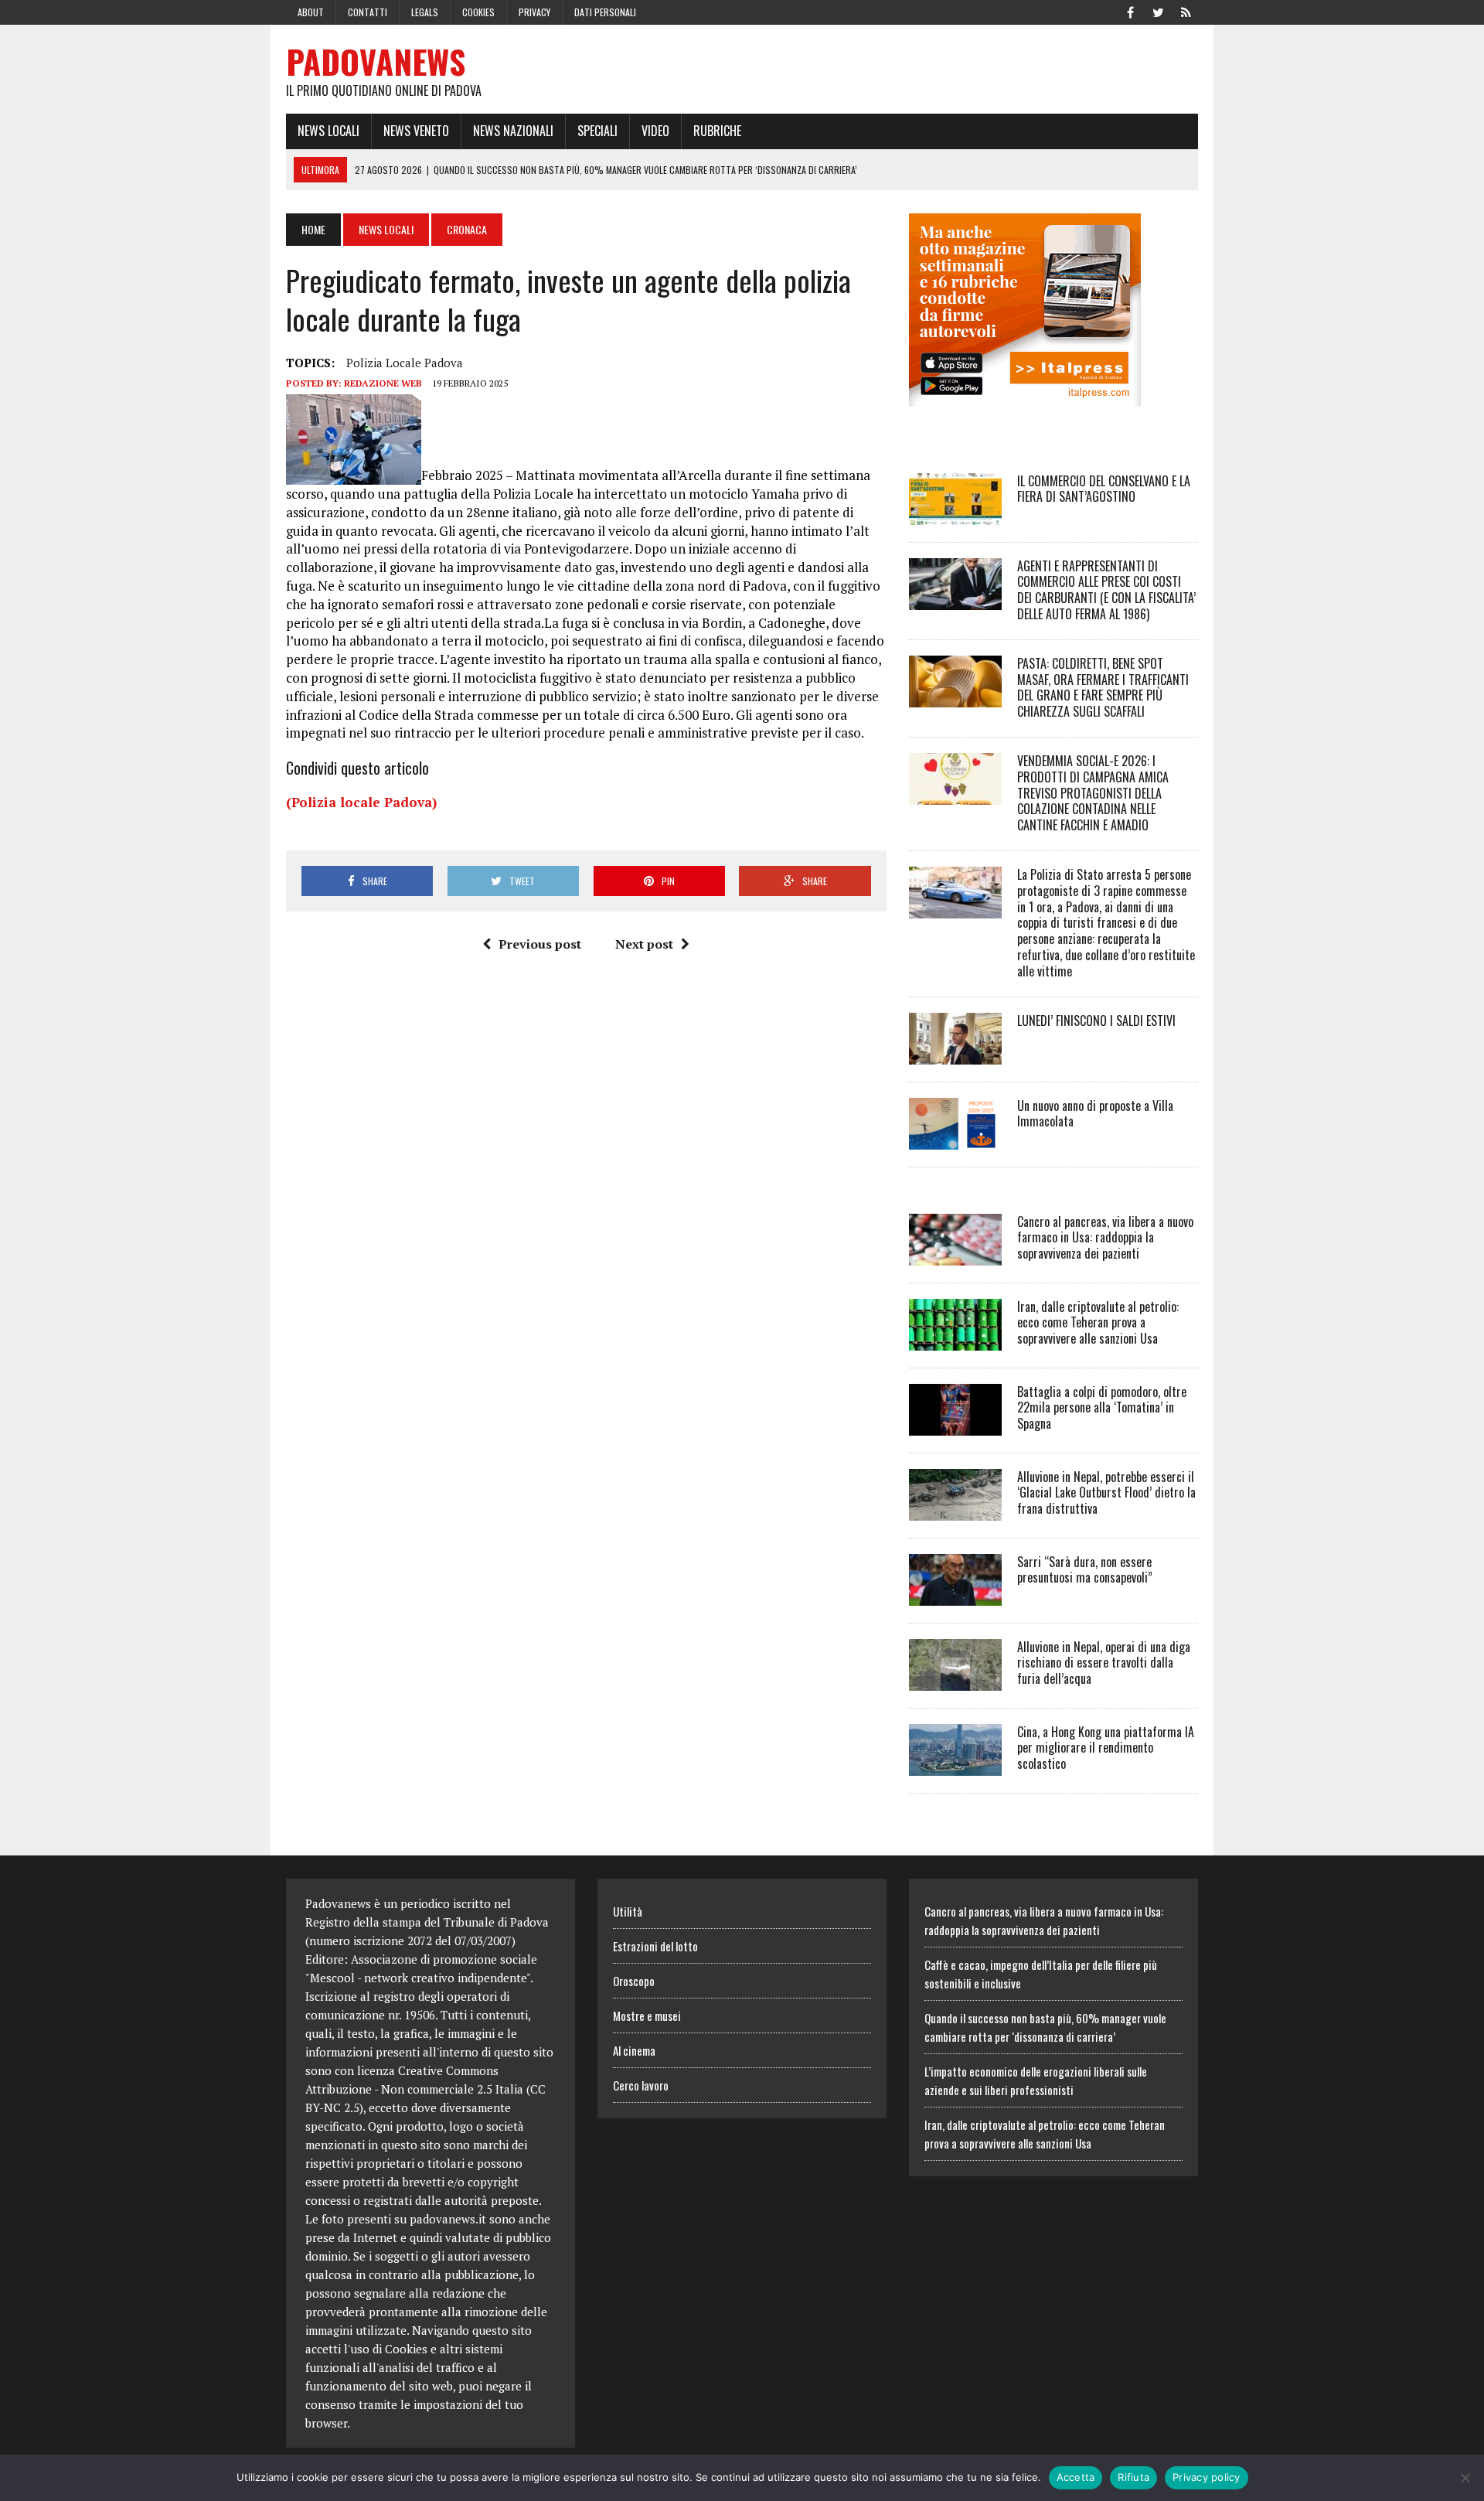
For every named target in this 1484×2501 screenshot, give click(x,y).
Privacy (534, 12)
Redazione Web (383, 383)
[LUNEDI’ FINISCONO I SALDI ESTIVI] (955, 1054)
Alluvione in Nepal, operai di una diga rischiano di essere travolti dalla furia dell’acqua (1104, 1663)
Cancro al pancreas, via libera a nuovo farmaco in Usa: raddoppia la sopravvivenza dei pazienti (1105, 1238)
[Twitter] (1158, 11)
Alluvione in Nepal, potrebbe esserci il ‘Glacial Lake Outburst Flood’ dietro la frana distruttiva (1106, 1493)
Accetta (1076, 2477)
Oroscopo (634, 1981)
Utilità (628, 1911)
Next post (644, 944)
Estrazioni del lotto (655, 1946)
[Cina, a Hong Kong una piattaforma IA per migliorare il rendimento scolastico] (955, 1765)
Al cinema (634, 2050)
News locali (328, 131)
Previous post (540, 944)
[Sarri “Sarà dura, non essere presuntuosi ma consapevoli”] (955, 1595)
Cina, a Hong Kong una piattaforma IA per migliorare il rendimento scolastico (1106, 1748)
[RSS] (1186, 11)
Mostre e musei (647, 2015)
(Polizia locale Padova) (361, 802)
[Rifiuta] (1465, 2478)
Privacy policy (1207, 2477)
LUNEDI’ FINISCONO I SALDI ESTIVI (1096, 1021)
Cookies (478, 12)
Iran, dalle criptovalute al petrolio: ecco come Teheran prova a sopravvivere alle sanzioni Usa (1098, 1323)
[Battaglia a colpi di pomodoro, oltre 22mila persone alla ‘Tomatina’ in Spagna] (955, 1425)
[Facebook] (1130, 11)
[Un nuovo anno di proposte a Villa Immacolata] (955, 1139)
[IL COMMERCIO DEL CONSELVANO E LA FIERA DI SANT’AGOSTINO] (955, 514)
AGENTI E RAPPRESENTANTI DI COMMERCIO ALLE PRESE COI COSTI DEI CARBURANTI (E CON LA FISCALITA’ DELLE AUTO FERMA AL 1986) (1106, 590)
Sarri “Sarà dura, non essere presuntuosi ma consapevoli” (1085, 1570)
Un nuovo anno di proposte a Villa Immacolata (1095, 1114)
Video (655, 131)
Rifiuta (1133, 2477)
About (311, 12)
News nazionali (513, 131)
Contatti (368, 12)
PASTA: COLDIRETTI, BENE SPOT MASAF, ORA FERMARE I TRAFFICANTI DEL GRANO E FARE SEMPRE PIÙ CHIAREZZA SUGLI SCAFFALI (1103, 687)
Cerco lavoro (641, 2085)
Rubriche (717, 131)
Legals (425, 12)
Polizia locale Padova (405, 363)
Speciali (597, 131)
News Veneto (416, 131)
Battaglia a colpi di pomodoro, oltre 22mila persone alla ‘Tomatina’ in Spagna (1102, 1408)
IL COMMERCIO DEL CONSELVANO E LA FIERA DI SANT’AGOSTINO (1104, 489)
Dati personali (605, 12)
